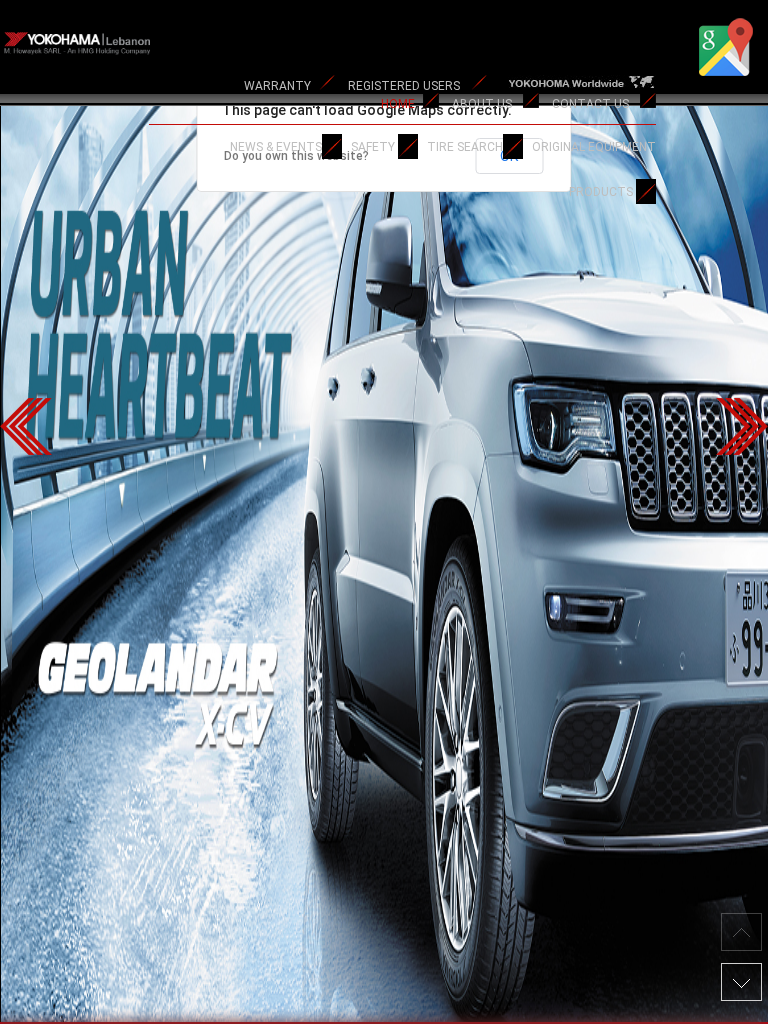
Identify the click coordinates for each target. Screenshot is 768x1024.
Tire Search (465, 147)
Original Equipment (594, 147)
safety (373, 147)
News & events (276, 147)
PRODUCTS (601, 192)
